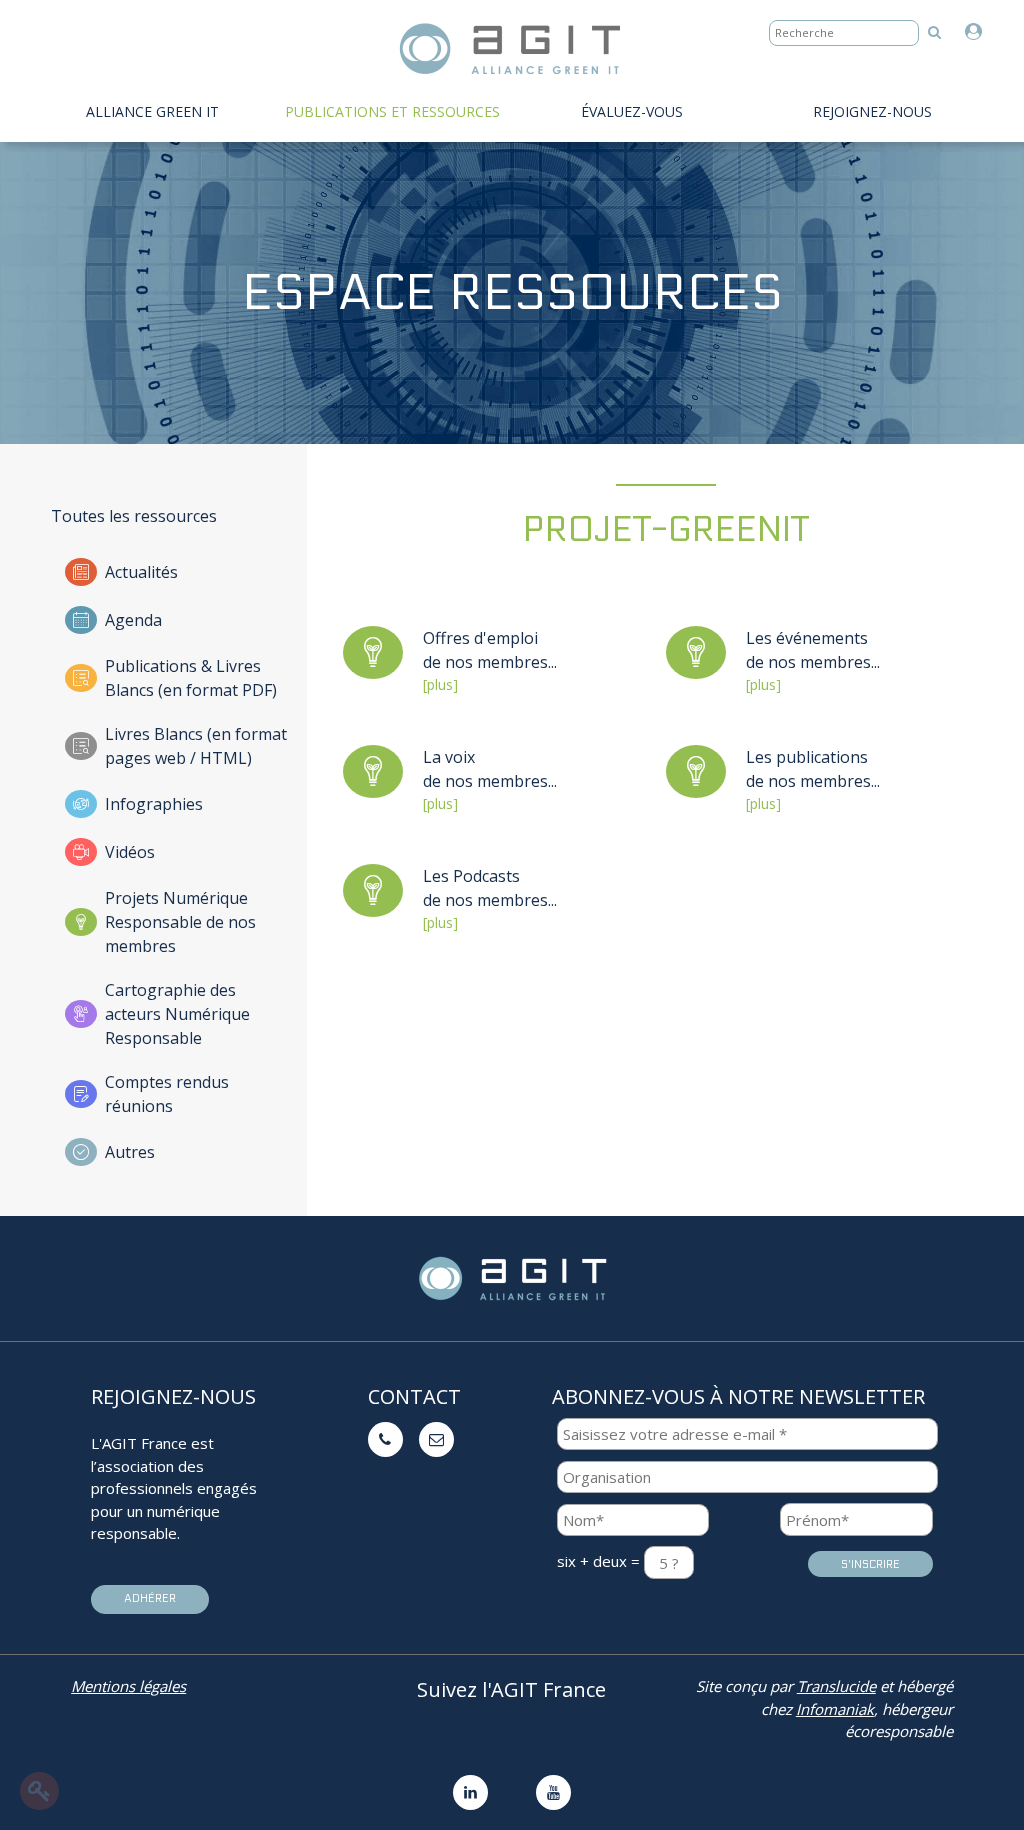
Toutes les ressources (134, 516)
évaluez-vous (632, 111)
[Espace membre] (978, 32)
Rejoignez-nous (872, 111)
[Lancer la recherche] (934, 31)
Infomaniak (835, 1709)
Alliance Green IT (152, 111)
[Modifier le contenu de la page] (39, 1791)
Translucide (836, 1686)
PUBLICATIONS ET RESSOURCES (392, 111)
